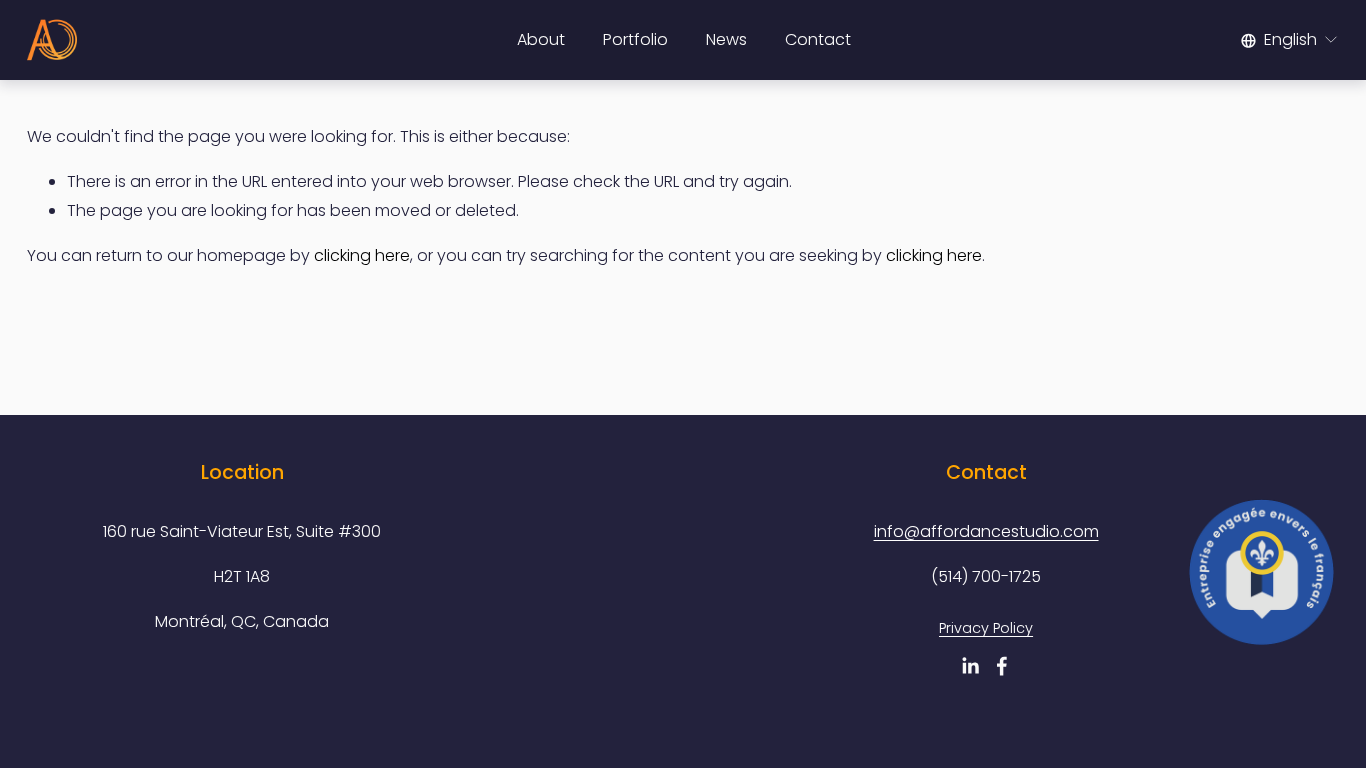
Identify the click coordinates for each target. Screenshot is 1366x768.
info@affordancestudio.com (986, 531)
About (541, 39)
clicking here (362, 255)
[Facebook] (1002, 666)
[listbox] (1290, 40)
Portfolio (635, 39)
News (726, 39)
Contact (818, 39)
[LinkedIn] (970, 666)
